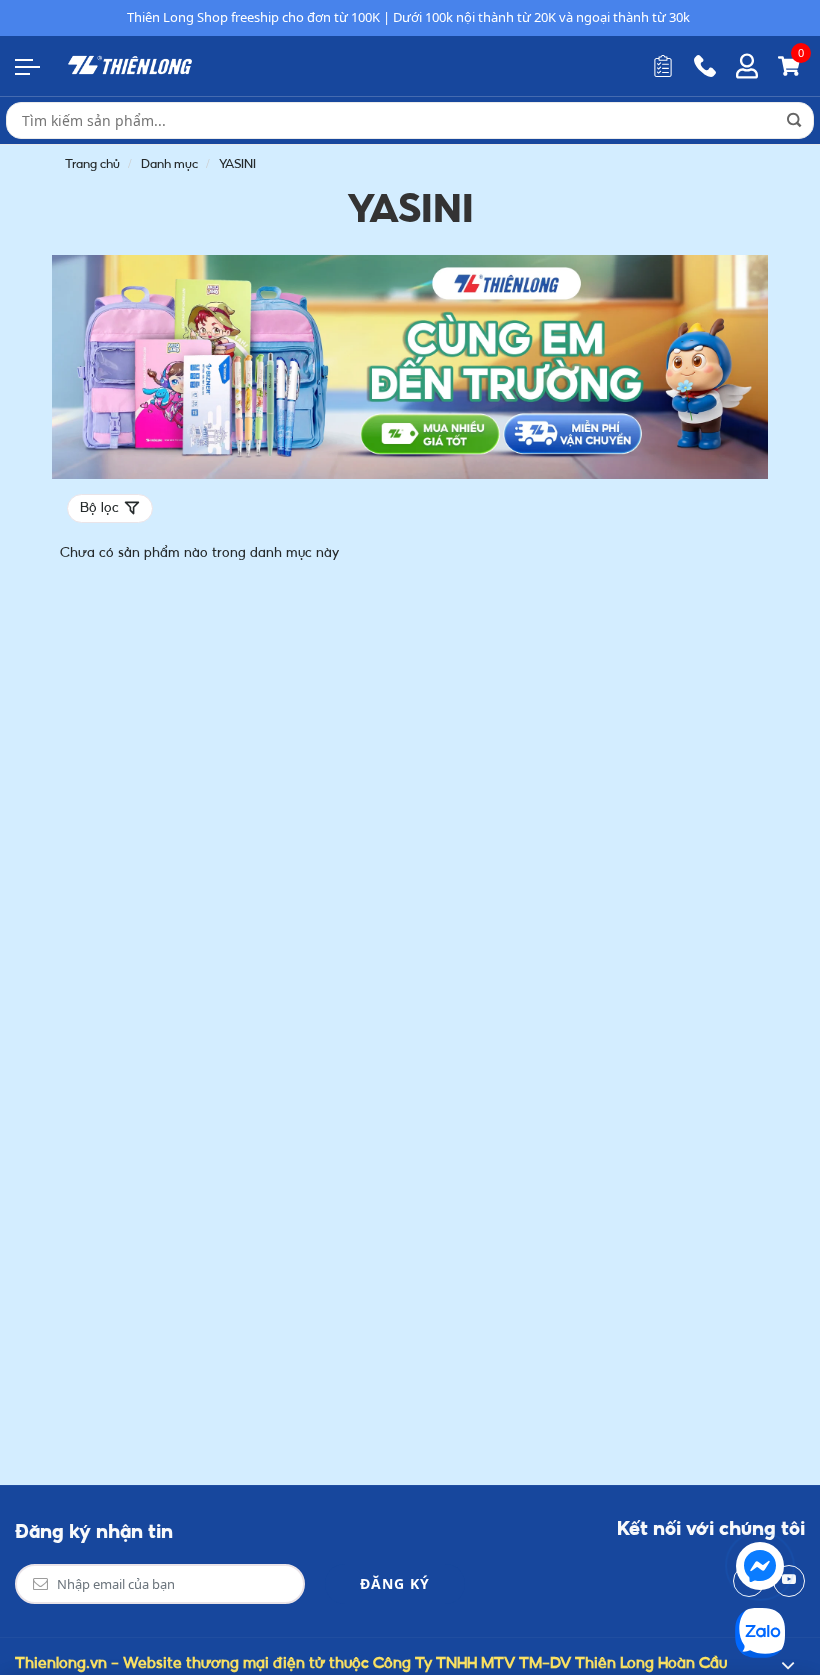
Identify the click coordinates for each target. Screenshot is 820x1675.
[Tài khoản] (747, 66)
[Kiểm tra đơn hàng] (663, 66)
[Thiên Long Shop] (130, 65)
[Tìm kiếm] (794, 120)
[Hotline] (705, 66)
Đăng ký (395, 1583)
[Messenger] (760, 1566)
